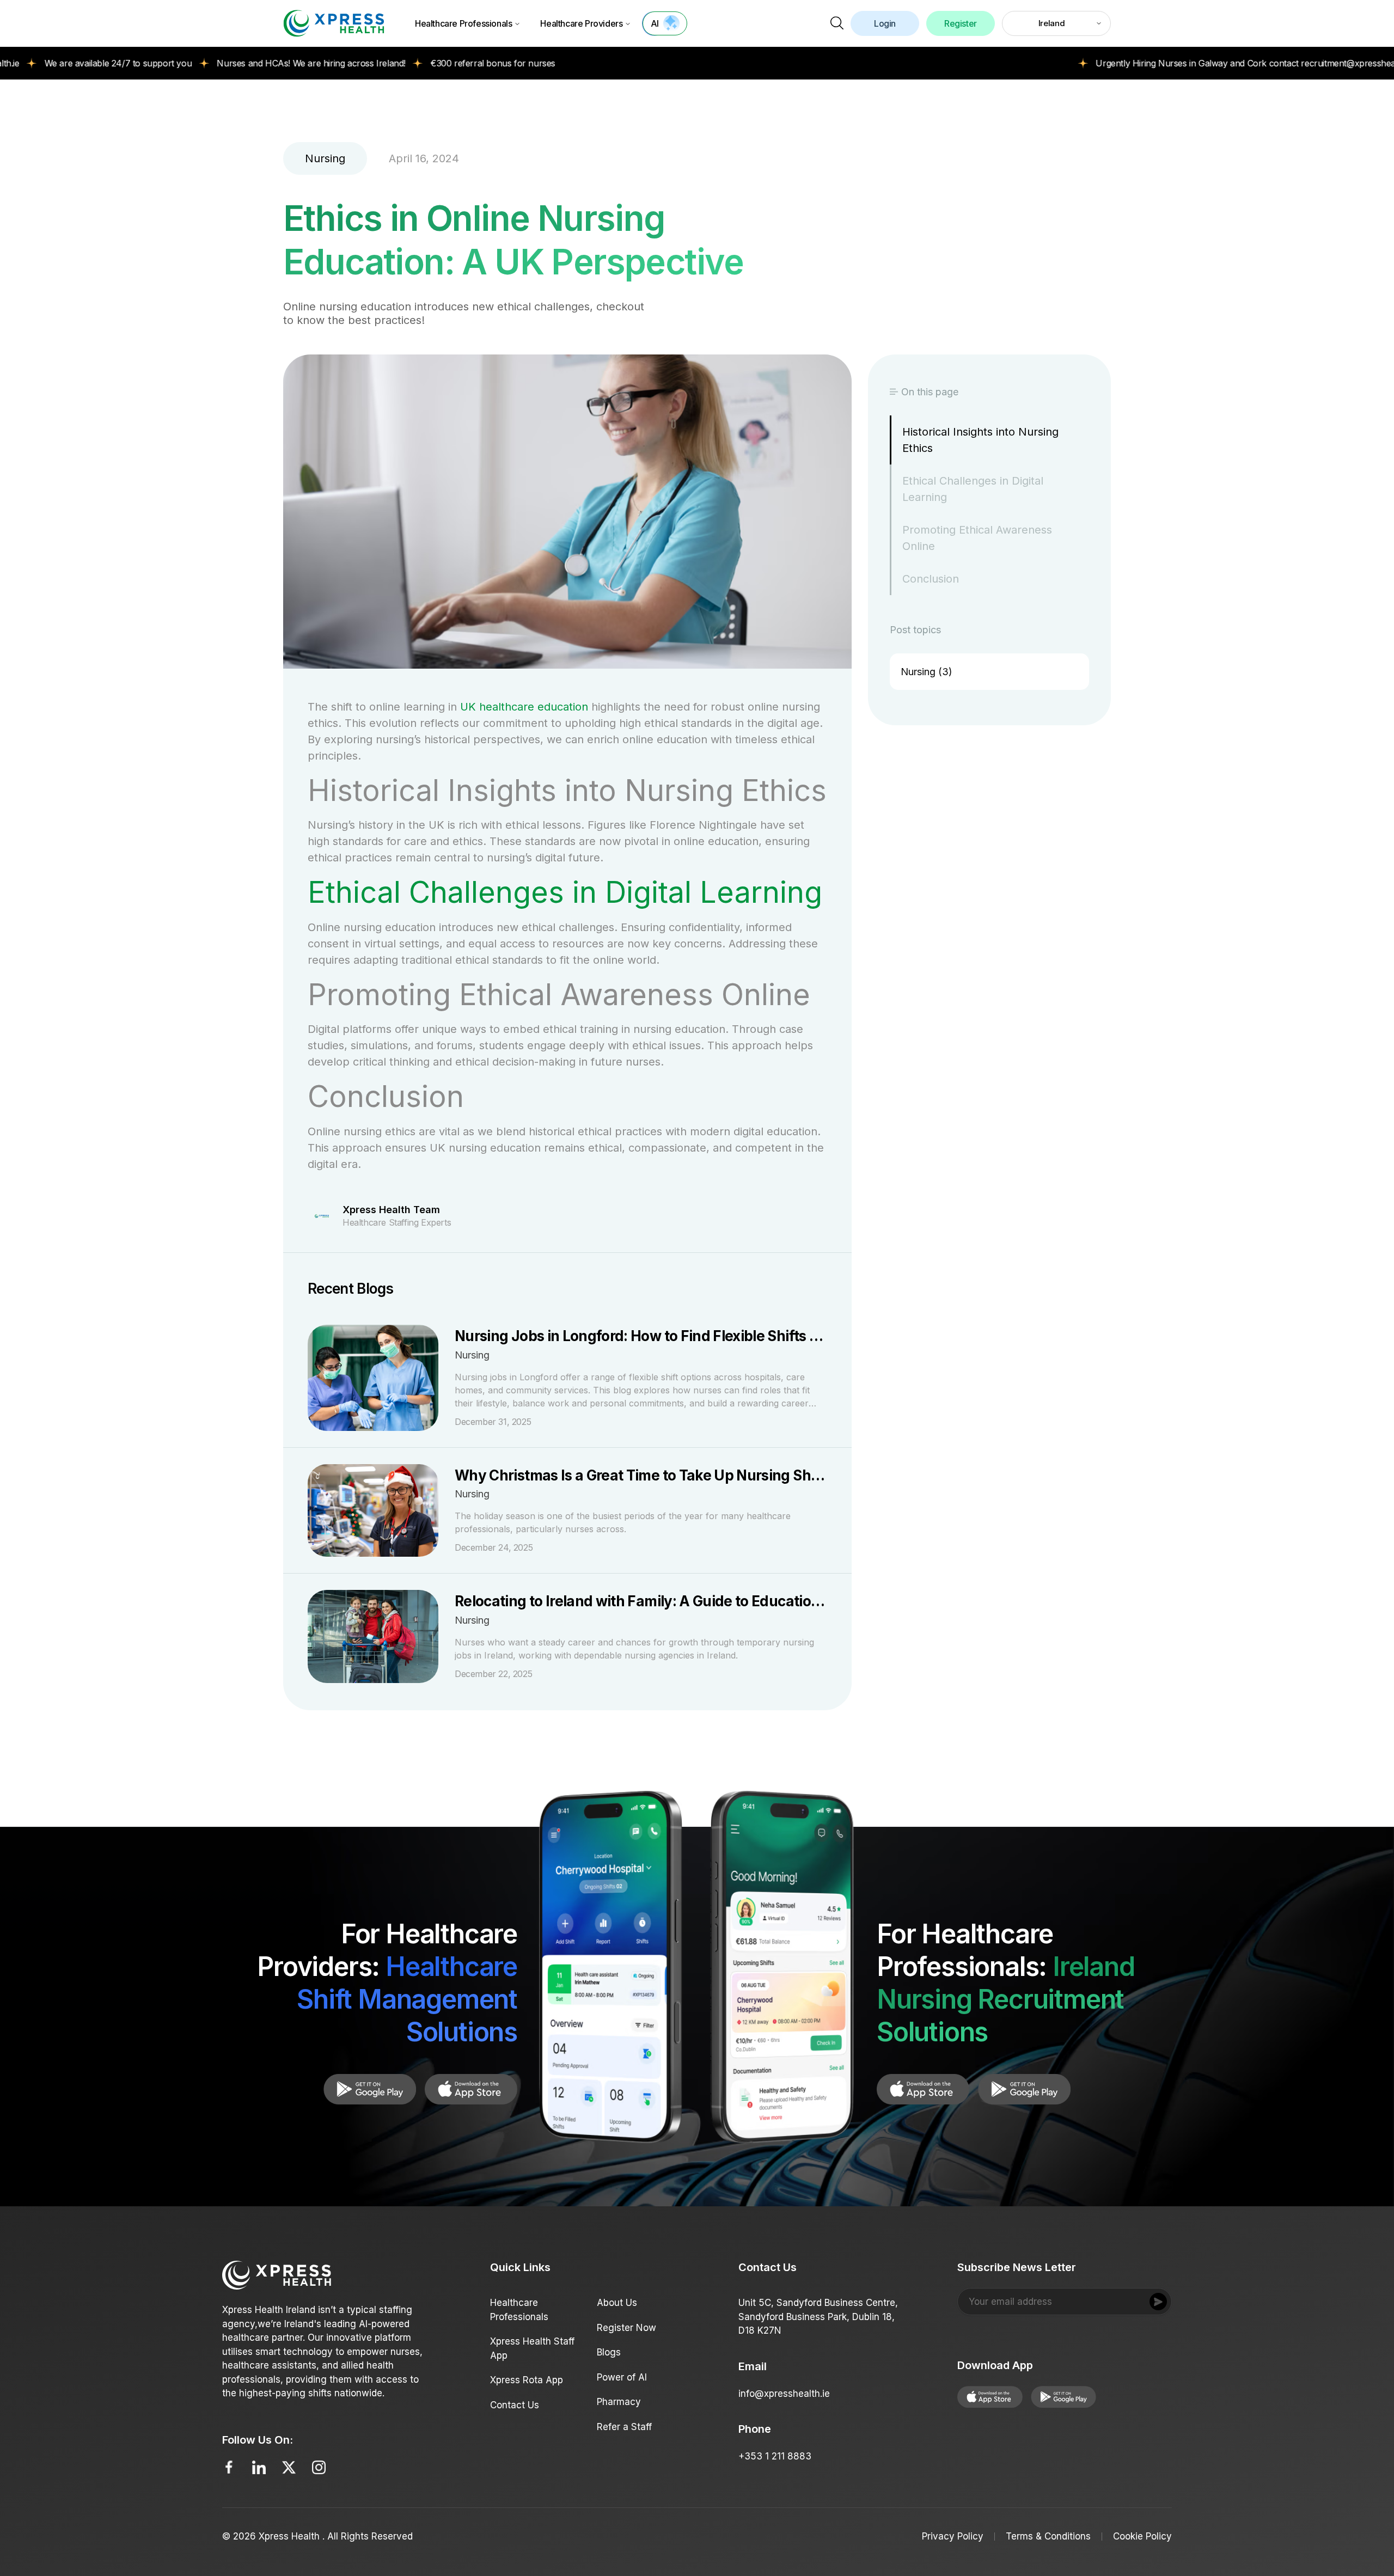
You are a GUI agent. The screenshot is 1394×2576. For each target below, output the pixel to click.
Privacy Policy (953, 2536)
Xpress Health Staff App (532, 2348)
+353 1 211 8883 (775, 2456)
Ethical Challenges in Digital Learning (565, 892)
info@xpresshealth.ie (784, 2394)
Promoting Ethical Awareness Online (977, 538)
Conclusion (931, 579)
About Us (617, 2303)
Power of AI (622, 2377)
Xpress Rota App (527, 2380)
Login (885, 23)
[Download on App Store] (370, 2089)
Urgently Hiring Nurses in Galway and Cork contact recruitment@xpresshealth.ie (1161, 63)
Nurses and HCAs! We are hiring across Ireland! (218, 63)
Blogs (609, 2352)
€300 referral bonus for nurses (399, 63)
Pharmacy (619, 2402)
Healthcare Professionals (463, 23)
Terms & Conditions (1048, 2536)
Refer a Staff (624, 2427)
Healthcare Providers (581, 23)
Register (961, 23)
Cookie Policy (1142, 2536)
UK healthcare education (524, 707)
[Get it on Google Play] (471, 2089)
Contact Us (515, 2405)
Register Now (626, 2328)
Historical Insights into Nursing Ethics (980, 440)
